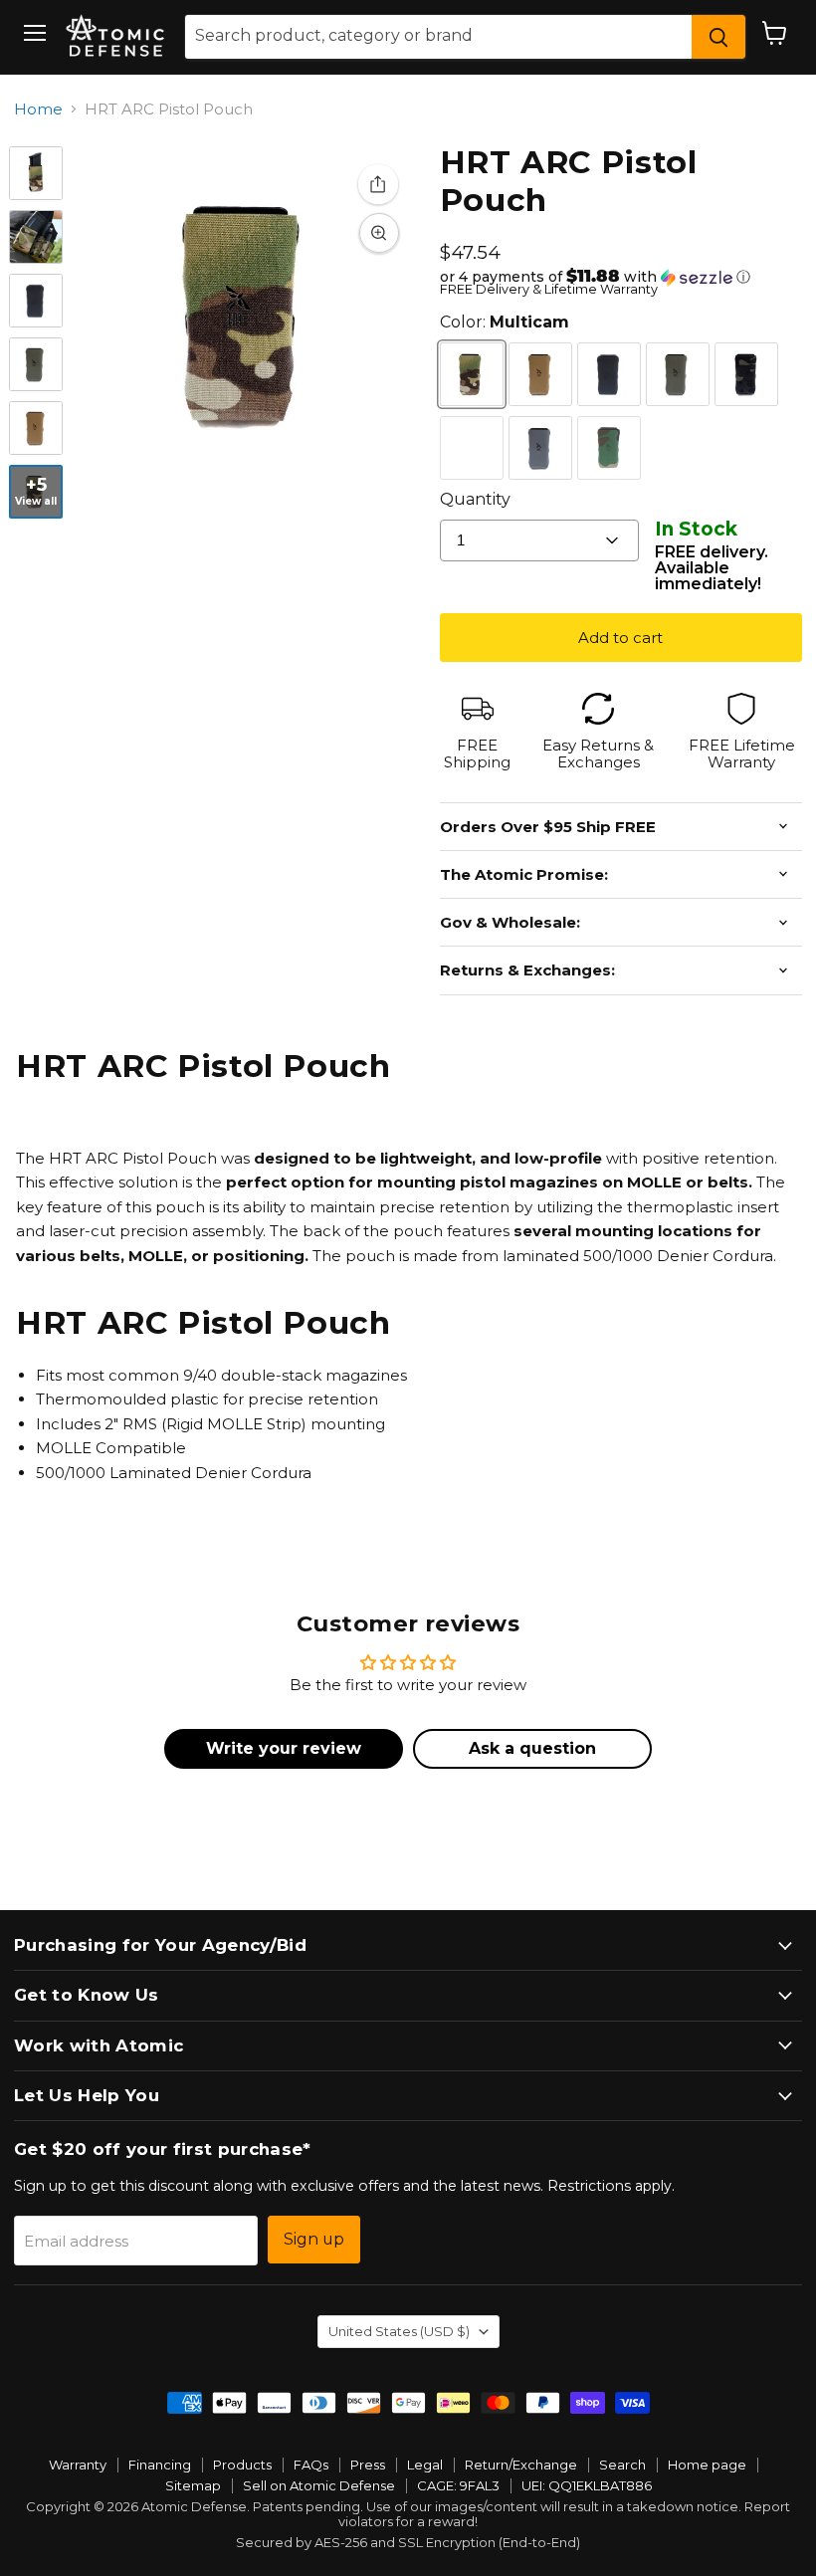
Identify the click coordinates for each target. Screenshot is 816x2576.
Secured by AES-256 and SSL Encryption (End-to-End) (408, 2542)
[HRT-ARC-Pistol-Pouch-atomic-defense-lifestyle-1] (36, 237)
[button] (621, 277)
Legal (425, 2465)
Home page (707, 2465)
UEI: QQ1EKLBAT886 (587, 2485)
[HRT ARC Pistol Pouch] (36, 173)
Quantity (475, 499)
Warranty (78, 2465)
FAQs (311, 2465)
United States (399, 2331)
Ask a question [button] (532, 1748)
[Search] (718, 37)
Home (38, 109)
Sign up (314, 2239)
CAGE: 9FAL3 (458, 2485)
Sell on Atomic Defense (319, 2485)
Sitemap (193, 2485)
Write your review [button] (284, 1748)
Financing (160, 2465)
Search (622, 2465)
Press (368, 2465)
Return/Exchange (521, 2465)
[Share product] (378, 184)
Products (242, 2465)
